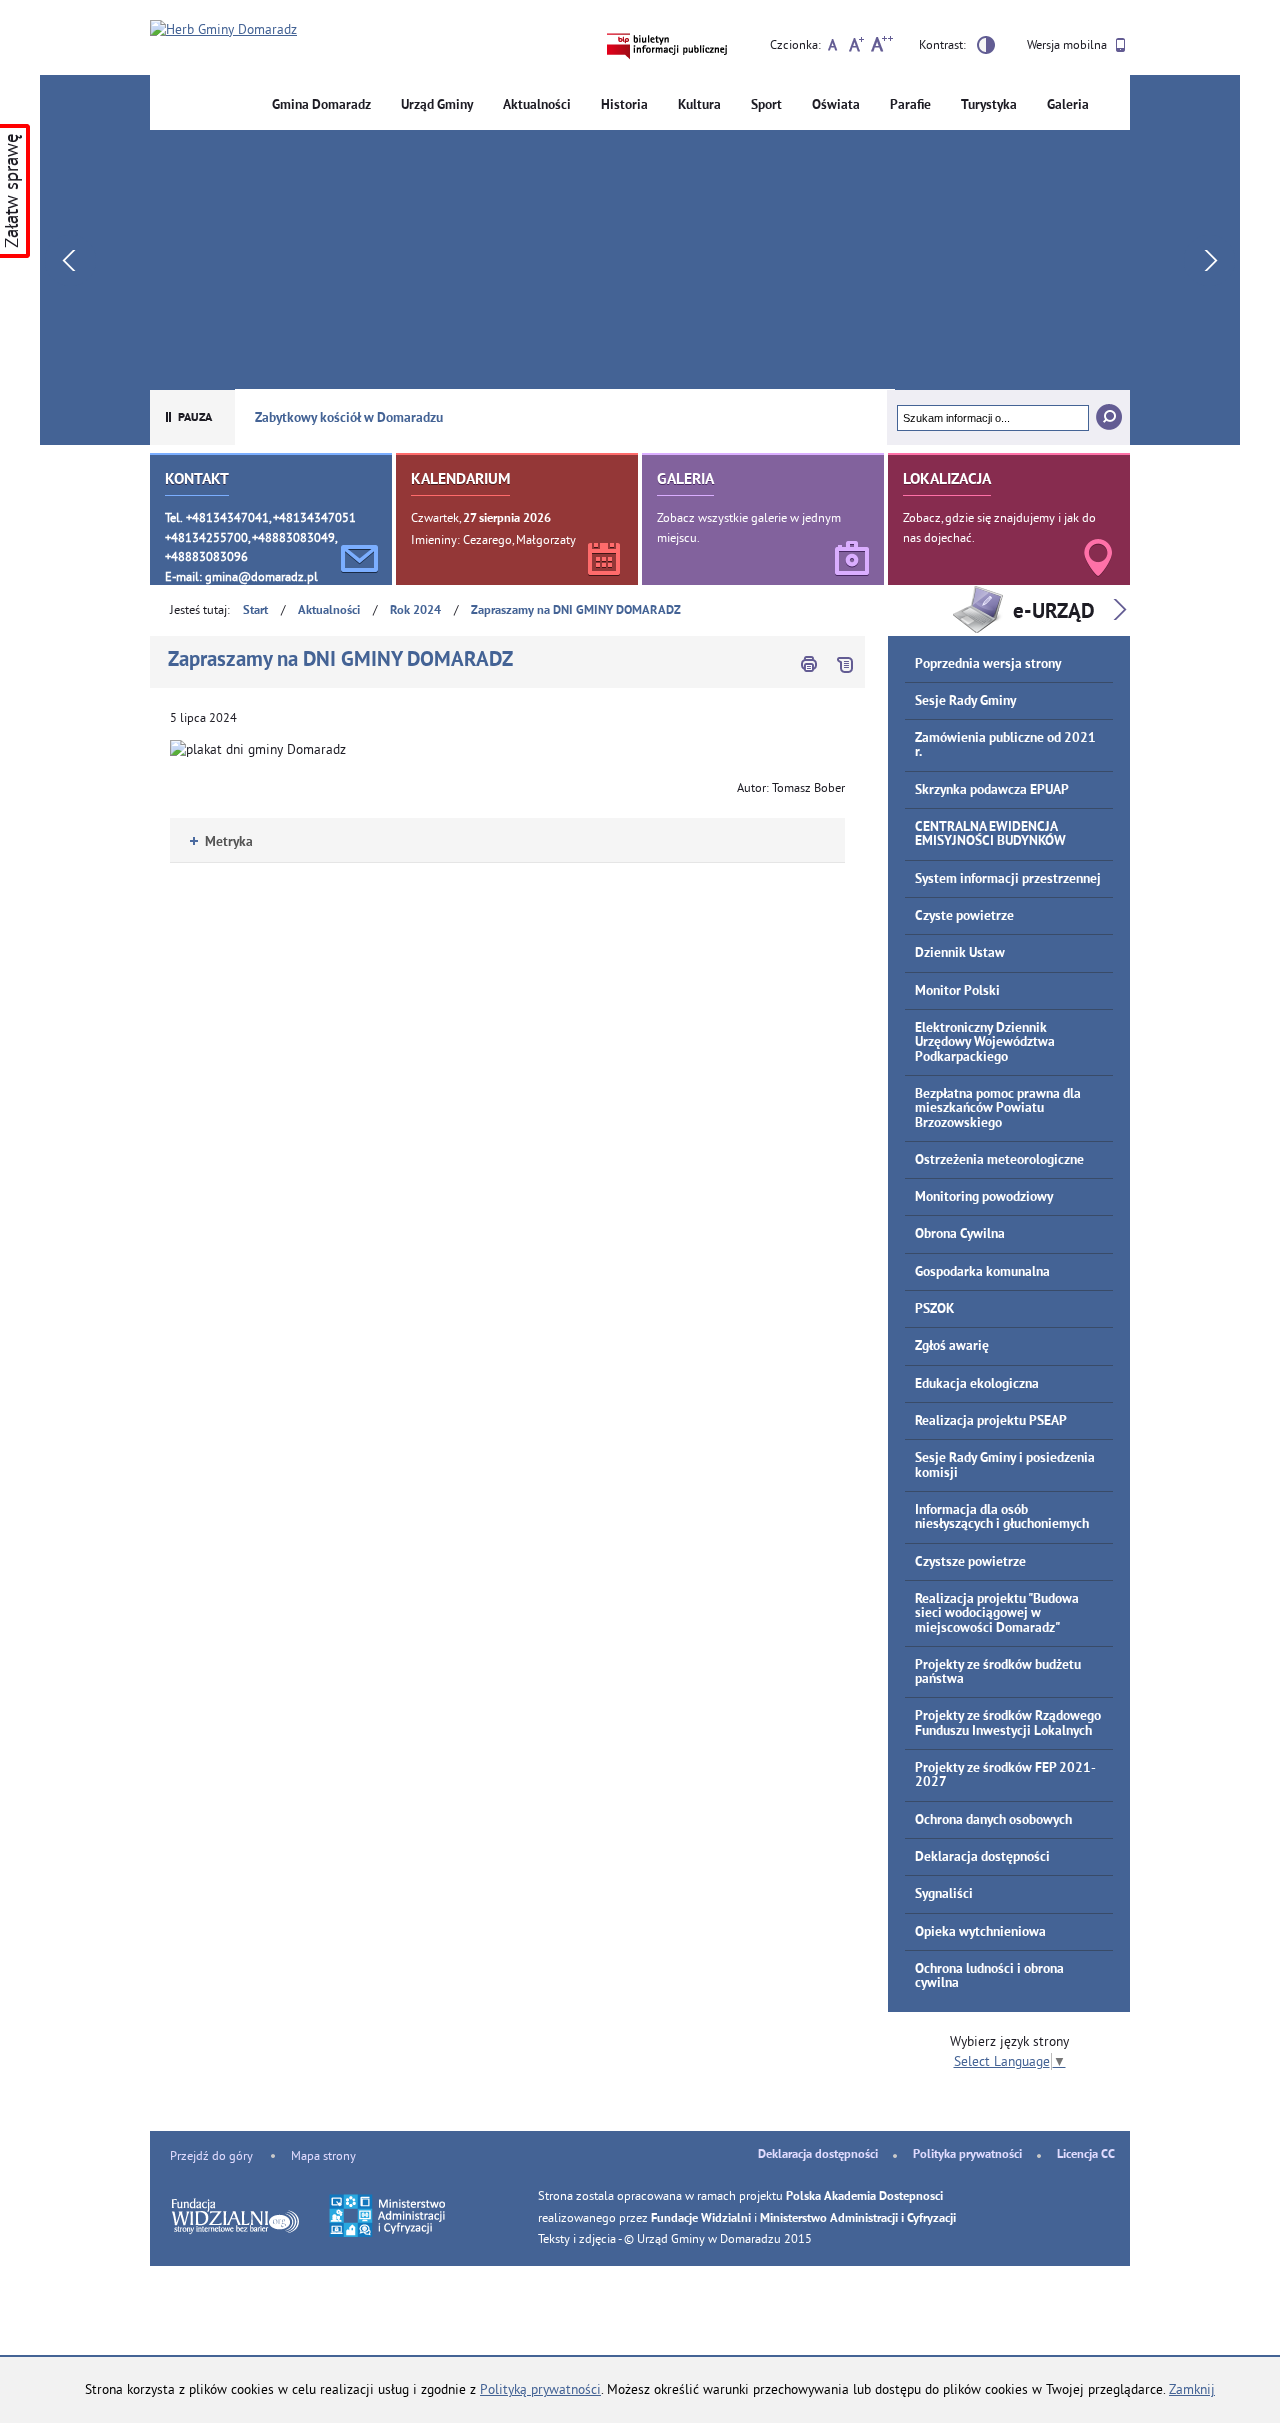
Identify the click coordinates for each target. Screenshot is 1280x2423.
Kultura (699, 105)
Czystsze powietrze (970, 1562)
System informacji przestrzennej (1008, 879)
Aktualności (537, 105)
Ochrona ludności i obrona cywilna (989, 1976)
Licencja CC (1086, 2155)
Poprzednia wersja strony (988, 664)
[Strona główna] (223, 30)
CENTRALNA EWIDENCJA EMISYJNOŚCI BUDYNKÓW (990, 834)
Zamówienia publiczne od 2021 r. (1005, 745)
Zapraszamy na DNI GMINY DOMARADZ (576, 611)
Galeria (1068, 105)
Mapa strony (323, 2155)
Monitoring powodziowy (984, 1197)
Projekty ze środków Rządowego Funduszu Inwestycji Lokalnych (1008, 1723)
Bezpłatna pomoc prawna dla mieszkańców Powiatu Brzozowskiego (998, 1109)
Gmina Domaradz (321, 105)
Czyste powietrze (964, 916)
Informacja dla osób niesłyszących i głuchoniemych (1002, 1517)
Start (255, 611)
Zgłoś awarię (952, 1346)
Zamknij (1192, 2389)
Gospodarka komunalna (982, 1272)
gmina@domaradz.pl (261, 576)
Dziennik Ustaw (960, 953)
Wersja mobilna (1068, 44)
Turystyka (989, 105)
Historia (624, 105)
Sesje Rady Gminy (965, 701)
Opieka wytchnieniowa (980, 1932)
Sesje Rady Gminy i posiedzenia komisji (1005, 1465)
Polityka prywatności (967, 2155)
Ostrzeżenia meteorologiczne (999, 1160)
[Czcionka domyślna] (832, 47)
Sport (766, 105)
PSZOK (934, 1309)
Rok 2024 (415, 611)
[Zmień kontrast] (986, 48)
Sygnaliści (944, 1894)
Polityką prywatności (540, 2389)
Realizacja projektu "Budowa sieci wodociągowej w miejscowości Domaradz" (997, 1614)
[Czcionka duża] (881, 47)
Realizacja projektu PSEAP (991, 1421)
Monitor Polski (957, 991)
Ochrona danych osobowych (993, 1820)
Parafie (910, 105)
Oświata (836, 105)
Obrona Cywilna (960, 1234)
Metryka (221, 842)
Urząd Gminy (437, 105)
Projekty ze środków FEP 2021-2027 (1005, 1775)
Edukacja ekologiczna (977, 1384)
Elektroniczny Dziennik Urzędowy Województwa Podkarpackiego (985, 1043)
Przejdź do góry (211, 2155)
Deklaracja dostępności (982, 1857)
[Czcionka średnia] (856, 47)
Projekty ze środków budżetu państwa (998, 1672)
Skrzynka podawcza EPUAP (992, 790)
